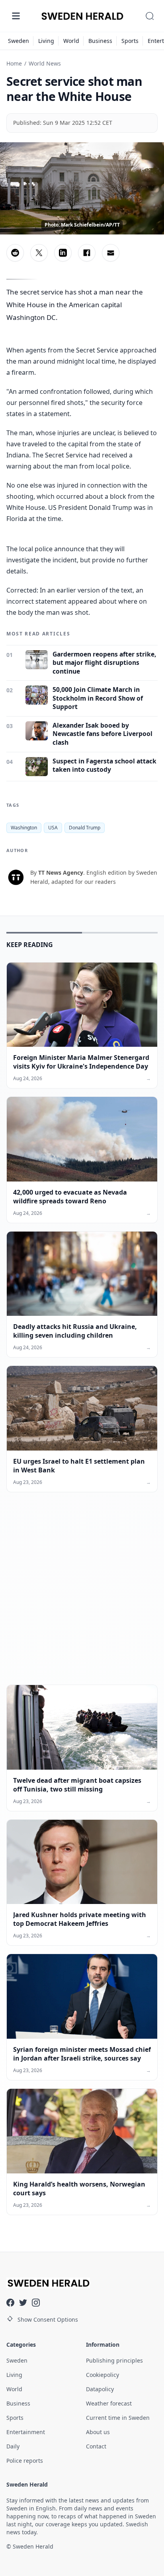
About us (98, 2432)
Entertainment (26, 2432)
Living (46, 41)
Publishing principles (114, 2360)
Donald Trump (85, 828)
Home (14, 63)
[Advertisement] (82, 1595)
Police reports (25, 2461)
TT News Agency (61, 873)
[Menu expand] (16, 16)
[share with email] (111, 253)
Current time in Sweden (118, 2418)
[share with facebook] (87, 253)
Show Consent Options (48, 2319)
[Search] (150, 16)
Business (100, 41)
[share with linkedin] (63, 253)
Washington (24, 828)
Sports (130, 41)
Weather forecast (109, 2403)
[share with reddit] (15, 253)
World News (45, 63)
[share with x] (39, 253)
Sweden (19, 41)
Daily (13, 2446)
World (71, 41)
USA (53, 828)
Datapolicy (100, 2389)
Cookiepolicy (102, 2375)
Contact (96, 2446)
